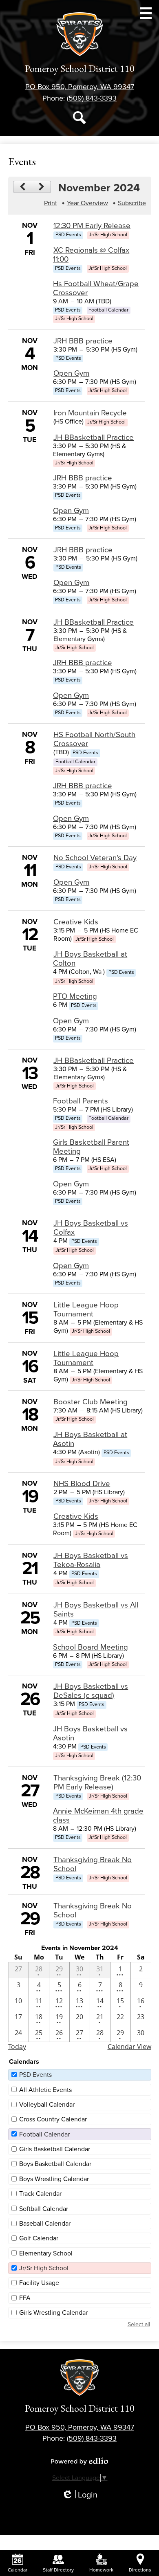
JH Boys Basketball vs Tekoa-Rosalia (91, 1560)
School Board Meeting (91, 1647)
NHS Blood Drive (82, 1484)
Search (79, 118)
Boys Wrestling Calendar (54, 2179)
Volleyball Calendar (47, 2105)
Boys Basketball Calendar (55, 2164)
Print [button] (51, 203)
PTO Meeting (75, 996)
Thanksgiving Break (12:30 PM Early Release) (97, 1782)
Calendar (18, 2570)
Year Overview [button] (87, 203)
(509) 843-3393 (92, 98)
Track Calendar (40, 2194)
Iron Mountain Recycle (90, 413)
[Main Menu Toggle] (146, 13)
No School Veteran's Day (95, 858)
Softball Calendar (44, 2209)
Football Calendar (44, 2134)
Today (17, 2047)
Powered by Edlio (79, 2461)
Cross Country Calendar (53, 2119)
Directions (140, 2570)
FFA (25, 2298)
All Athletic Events (45, 2090)
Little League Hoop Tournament (86, 1309)
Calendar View (129, 2047)
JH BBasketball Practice (94, 437)
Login (79, 2495)
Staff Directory (58, 2570)
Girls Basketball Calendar (55, 2149)
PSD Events (35, 2075)
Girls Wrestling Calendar (53, 2313)
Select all (139, 2324)
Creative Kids (76, 922)
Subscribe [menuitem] (132, 203)
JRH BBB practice (83, 341)
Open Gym (71, 373)
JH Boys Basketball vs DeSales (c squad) (91, 1691)
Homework (101, 2570)
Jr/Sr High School (44, 2268)
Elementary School (46, 2253)
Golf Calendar (39, 2238)
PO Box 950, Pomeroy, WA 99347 (80, 87)
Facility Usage (39, 2283)
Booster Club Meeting (91, 1402)
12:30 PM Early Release (92, 226)
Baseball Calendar (45, 2224)
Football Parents (81, 1101)
